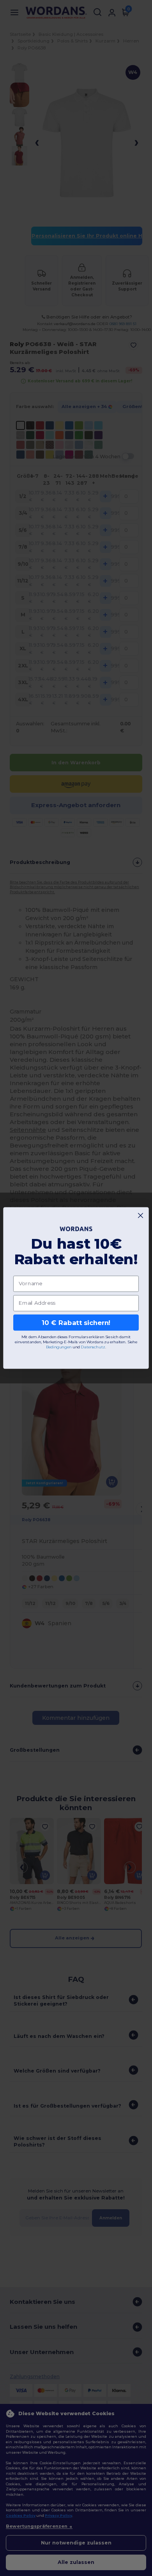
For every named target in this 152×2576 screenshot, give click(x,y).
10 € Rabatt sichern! (76, 1322)
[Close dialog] (141, 1215)
